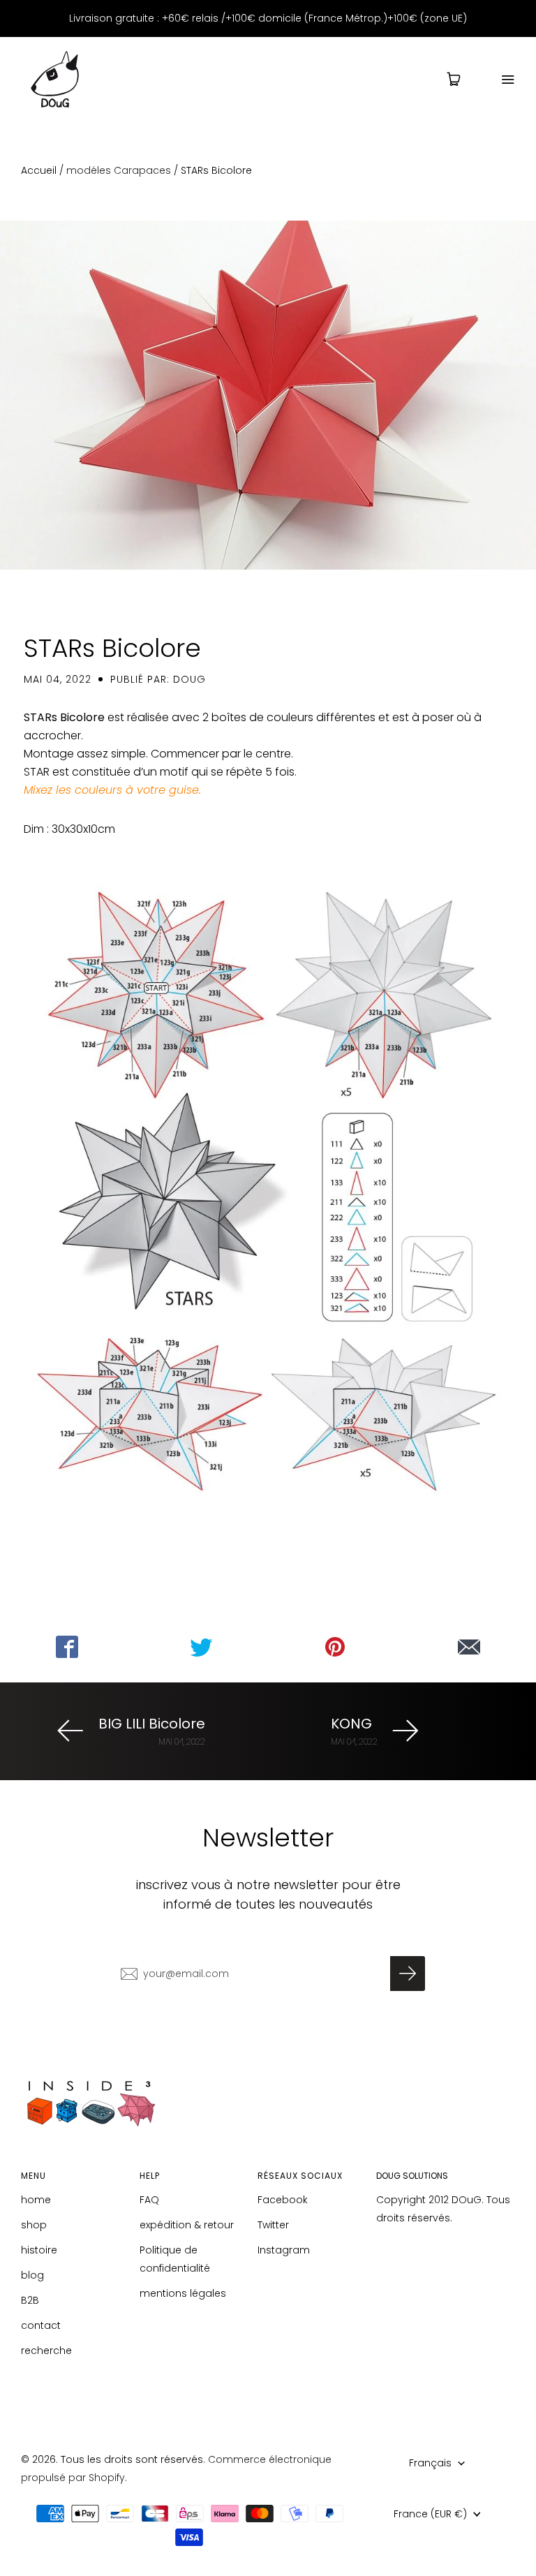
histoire (39, 2250)
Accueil (39, 170)
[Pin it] (335, 1647)
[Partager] (67, 1647)
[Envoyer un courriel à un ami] (469, 1647)
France (430, 2514)
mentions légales (183, 2293)
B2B (30, 2300)
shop (34, 2225)
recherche (46, 2351)
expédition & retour (187, 2225)
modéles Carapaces (119, 170)
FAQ (149, 2200)
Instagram (284, 2250)
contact (41, 2325)
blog (32, 2275)
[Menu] (499, 79)
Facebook (283, 2200)
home (36, 2200)
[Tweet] (201, 1647)
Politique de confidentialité (175, 2259)
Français (430, 2463)
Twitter (273, 2225)
